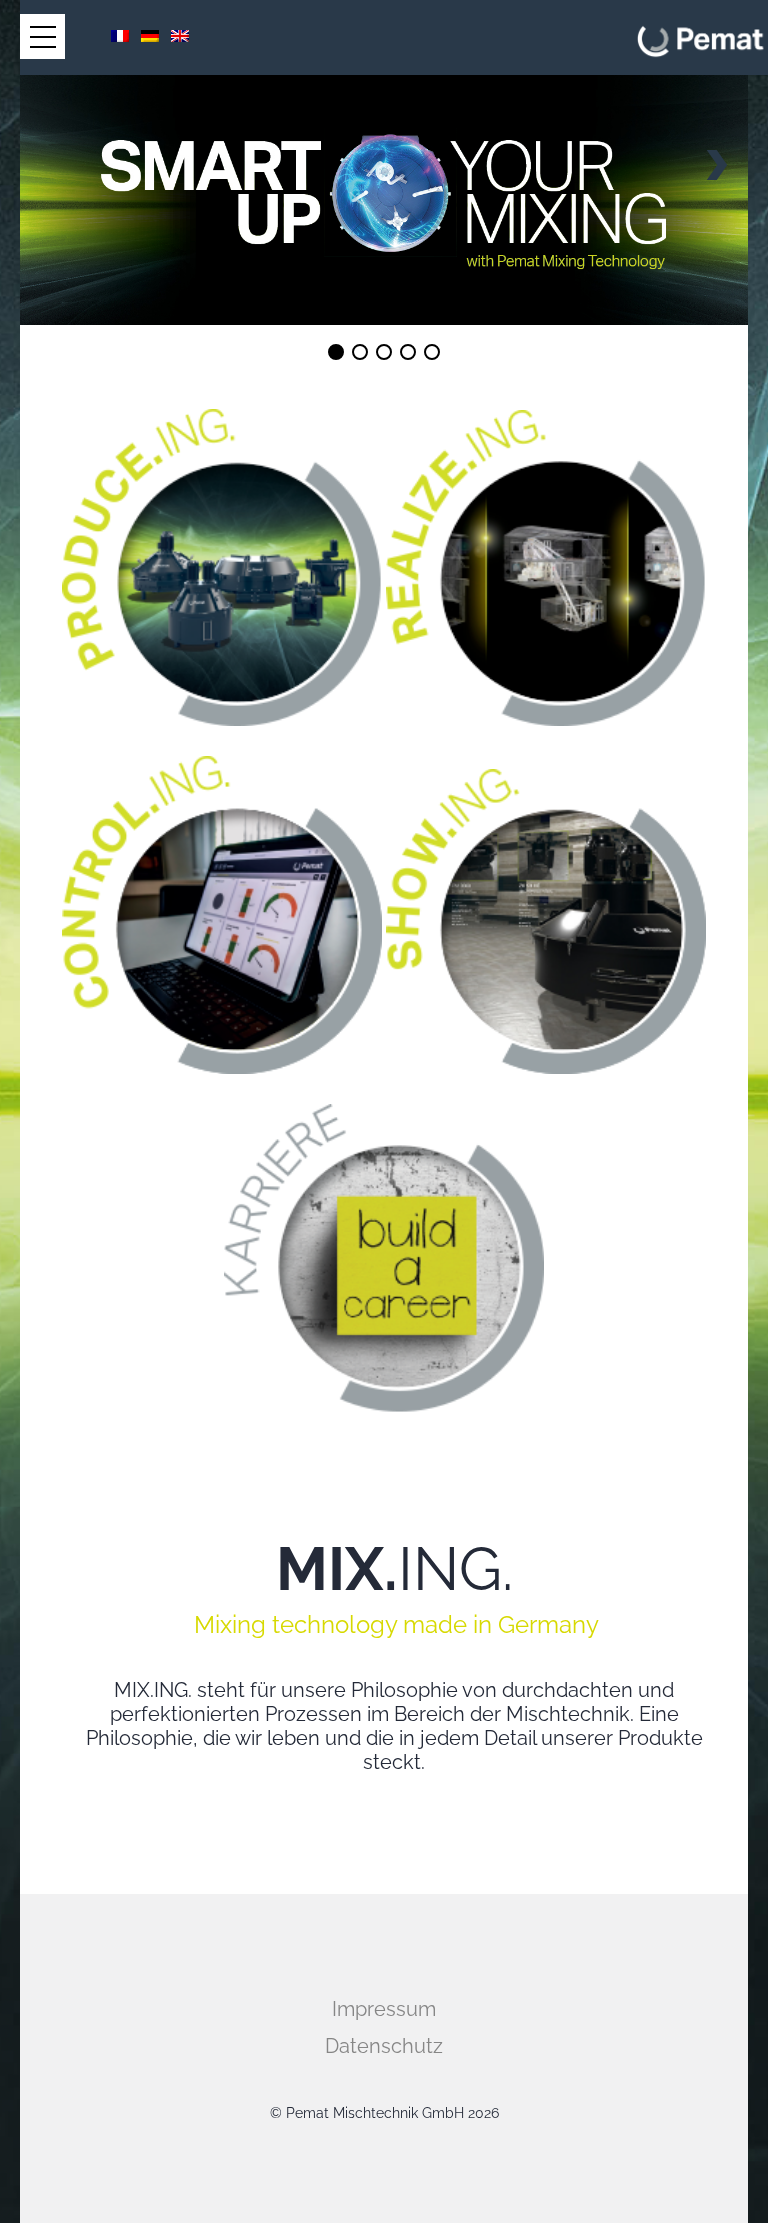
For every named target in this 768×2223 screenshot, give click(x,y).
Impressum (384, 2009)
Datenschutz (384, 2046)
